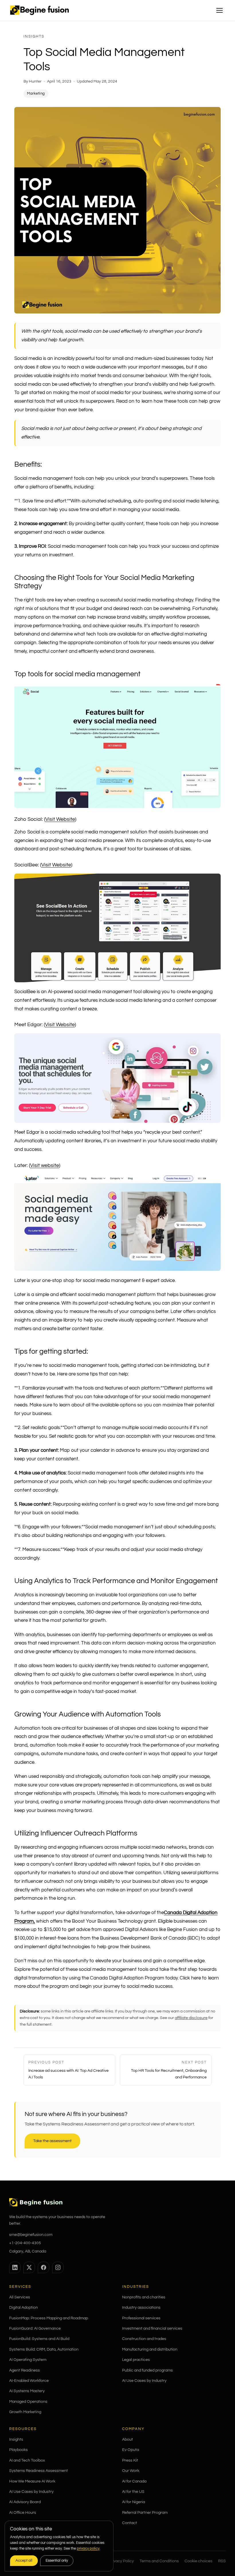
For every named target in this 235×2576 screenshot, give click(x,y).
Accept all (24, 2561)
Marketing (36, 93)
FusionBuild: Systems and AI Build (39, 2339)
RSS (222, 2561)
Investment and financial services (152, 2328)
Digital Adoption (23, 2308)
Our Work (131, 2471)
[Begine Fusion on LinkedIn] (15, 2267)
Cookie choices (198, 2561)
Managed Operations (28, 2402)
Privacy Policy (121, 2561)
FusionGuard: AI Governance (35, 2328)
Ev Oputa (131, 2450)
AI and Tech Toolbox (27, 2460)
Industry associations (141, 2308)
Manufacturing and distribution (150, 2349)
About (128, 2439)
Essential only (57, 2561)
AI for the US (133, 2492)
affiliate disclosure (191, 2018)
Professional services (141, 2318)
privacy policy (88, 2548)
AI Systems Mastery (27, 2391)
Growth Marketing (25, 2412)
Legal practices (136, 2360)
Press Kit (130, 2460)
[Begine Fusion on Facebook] (44, 2267)
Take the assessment (52, 2141)
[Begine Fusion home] (39, 10)
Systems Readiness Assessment (39, 2471)
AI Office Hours (23, 2513)
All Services (20, 2297)
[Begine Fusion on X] (29, 2267)
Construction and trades (144, 2339)
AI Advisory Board (25, 2502)
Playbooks (18, 2450)
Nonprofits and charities (144, 2297)
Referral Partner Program (145, 2513)
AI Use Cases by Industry (144, 2381)
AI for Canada (134, 2481)
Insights (34, 36)
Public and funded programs (147, 2370)
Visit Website (60, 819)
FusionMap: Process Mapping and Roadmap (49, 2318)
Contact (130, 2523)
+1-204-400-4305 (25, 2243)
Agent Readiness (25, 2370)
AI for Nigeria (134, 2502)
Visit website (45, 1165)
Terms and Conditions (159, 2561)
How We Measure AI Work (32, 2481)
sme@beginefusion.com (31, 2235)
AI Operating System (28, 2360)
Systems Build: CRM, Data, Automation (44, 2349)
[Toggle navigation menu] (220, 10)
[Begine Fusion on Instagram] (58, 2267)
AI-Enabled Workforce (29, 2381)
